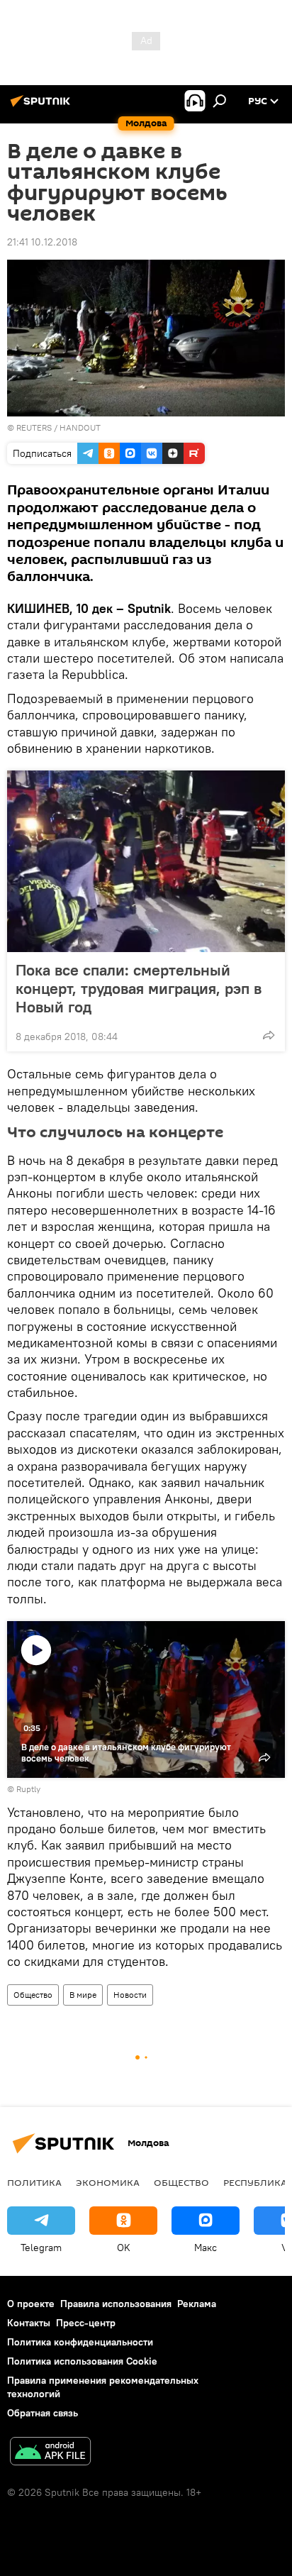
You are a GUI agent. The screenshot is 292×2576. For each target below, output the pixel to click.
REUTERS (34, 427)
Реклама (197, 2304)
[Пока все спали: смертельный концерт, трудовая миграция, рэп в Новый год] (146, 861)
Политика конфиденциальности (80, 2342)
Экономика (108, 2182)
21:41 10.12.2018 (42, 242)
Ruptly (28, 1789)
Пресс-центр (86, 2323)
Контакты (29, 2323)
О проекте (31, 2304)
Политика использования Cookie (82, 2361)
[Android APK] (50, 2453)
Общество (33, 1995)
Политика (34, 2182)
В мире (83, 1995)
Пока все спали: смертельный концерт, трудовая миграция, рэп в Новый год (139, 988)
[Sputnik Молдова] (43, 106)
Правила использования (116, 2304)
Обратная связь (43, 2413)
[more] (269, 1035)
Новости (130, 1995)
